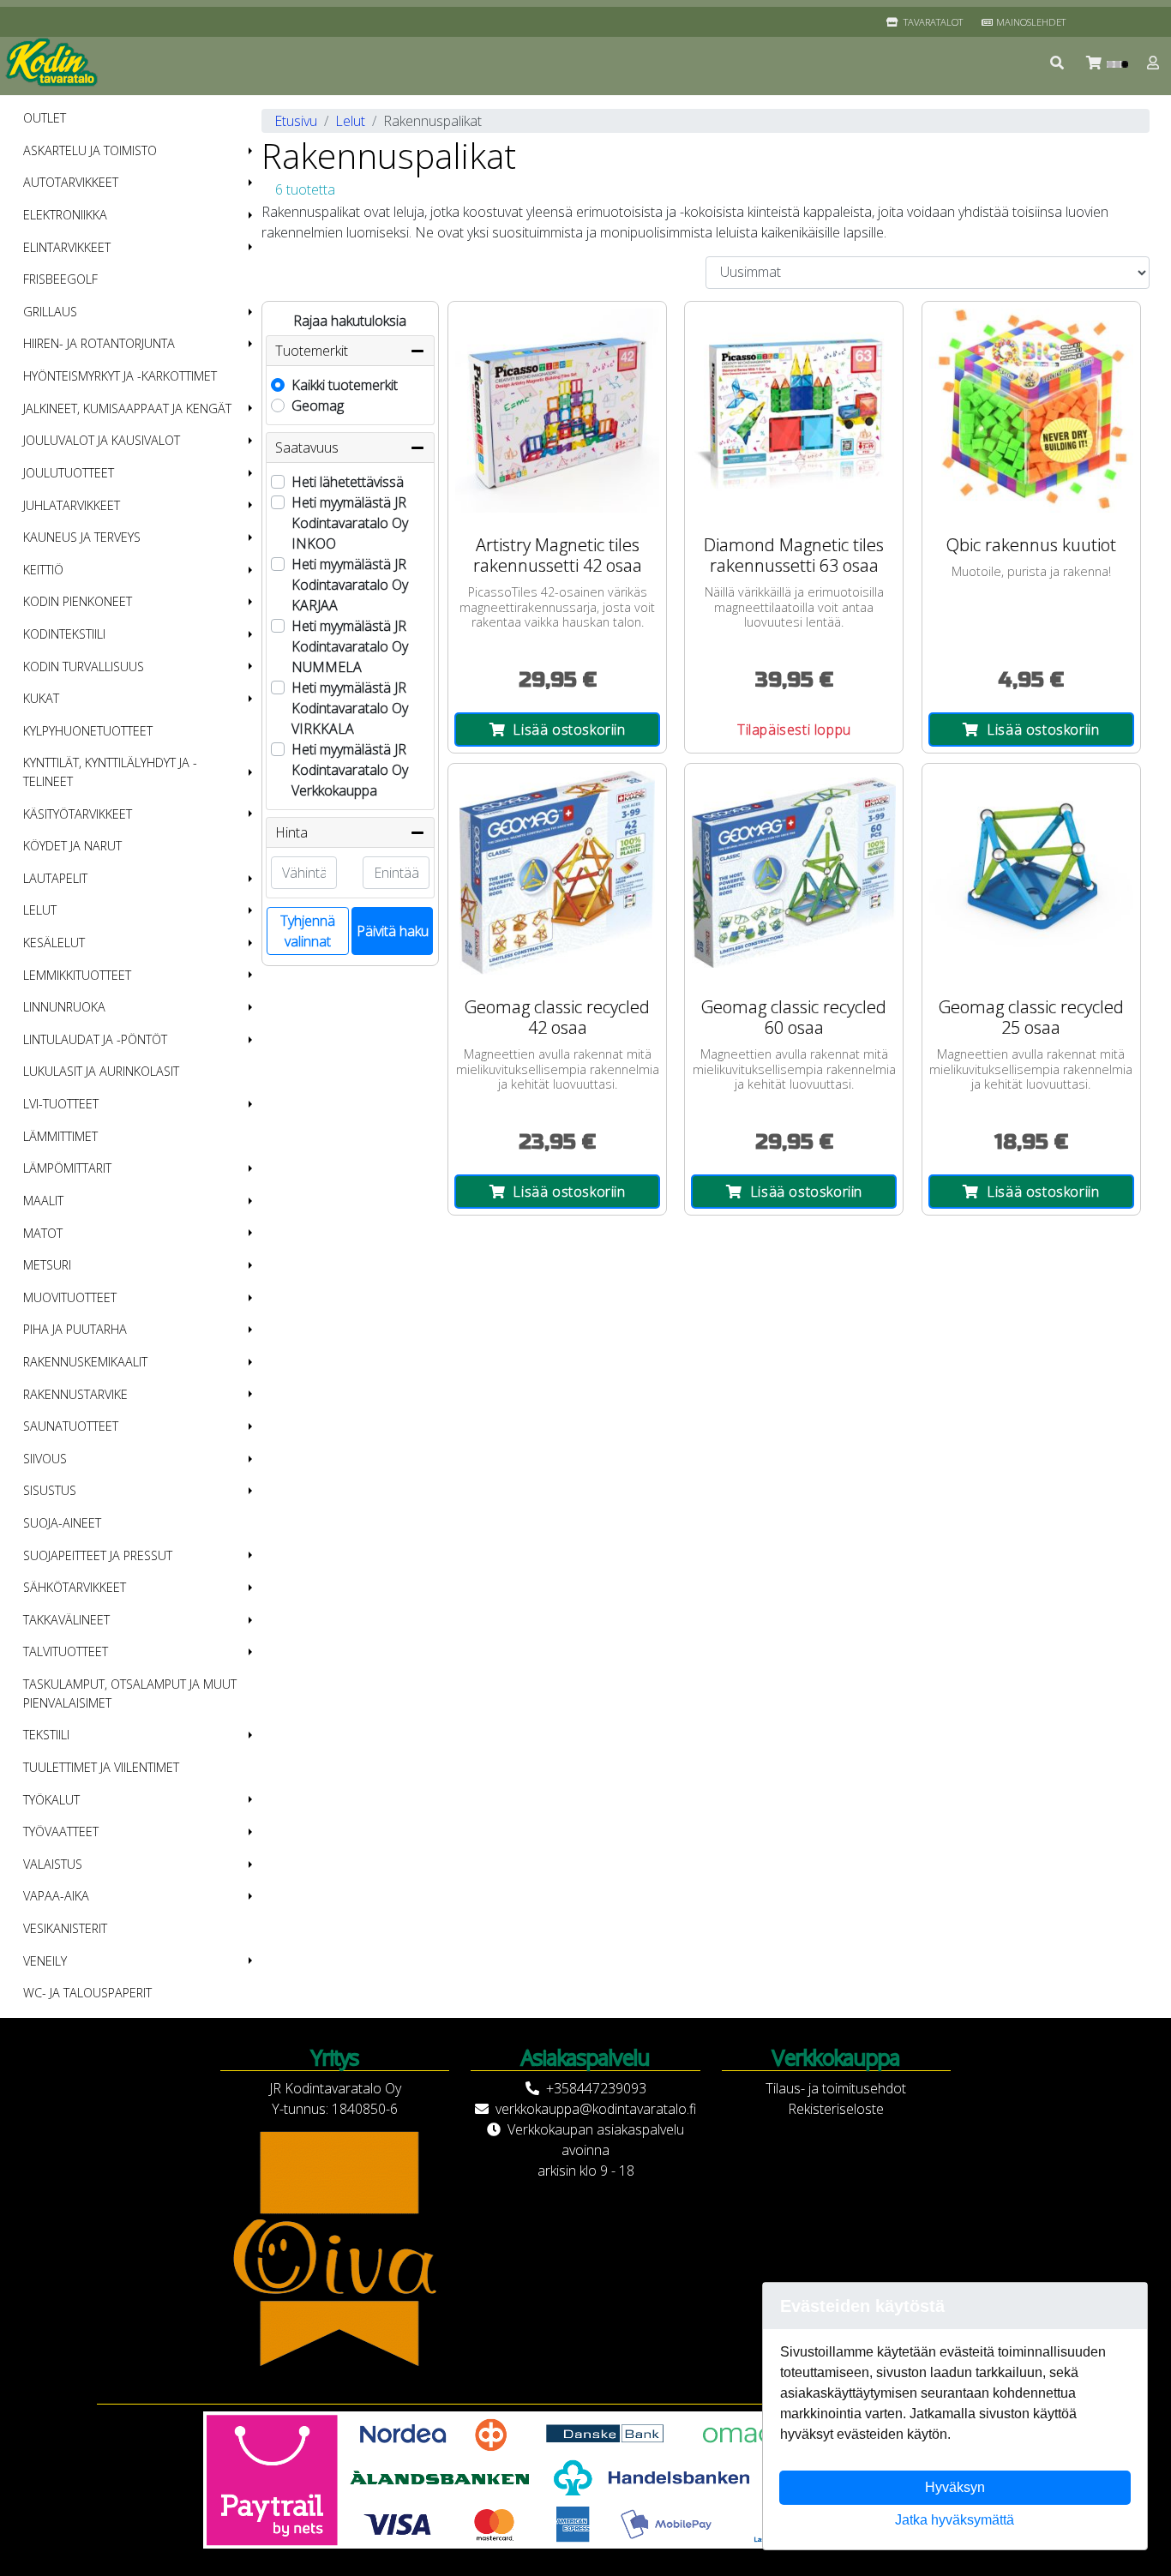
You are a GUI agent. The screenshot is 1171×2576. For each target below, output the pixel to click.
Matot (43, 1233)
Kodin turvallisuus (84, 667)
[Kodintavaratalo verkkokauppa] (53, 63)
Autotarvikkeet (71, 182)
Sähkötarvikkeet (75, 1587)
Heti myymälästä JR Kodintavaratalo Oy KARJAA (350, 585)
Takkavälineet (66, 1620)
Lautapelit (55, 878)
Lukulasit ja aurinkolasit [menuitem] (101, 1071)
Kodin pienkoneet (78, 601)
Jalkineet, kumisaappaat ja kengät (127, 408)
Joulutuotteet (69, 473)
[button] (1058, 63)
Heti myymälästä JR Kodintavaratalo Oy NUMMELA (350, 646)
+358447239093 (596, 2088)
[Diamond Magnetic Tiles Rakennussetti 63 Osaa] (794, 411)
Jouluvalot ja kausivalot (102, 440)
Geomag (318, 405)
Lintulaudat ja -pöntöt (95, 1039)
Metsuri (47, 1265)
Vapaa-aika (56, 1896)
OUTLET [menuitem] (45, 118)
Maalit (43, 1201)
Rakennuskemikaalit (85, 1362)
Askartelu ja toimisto (90, 150)
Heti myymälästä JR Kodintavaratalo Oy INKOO (350, 523)
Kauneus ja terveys (82, 537)
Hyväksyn (955, 2487)
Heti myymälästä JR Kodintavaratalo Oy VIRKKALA (350, 708)
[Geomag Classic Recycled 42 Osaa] (557, 873)
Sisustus (50, 1490)
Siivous (45, 1459)
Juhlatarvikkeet (72, 505)
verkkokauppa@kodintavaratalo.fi (596, 2109)
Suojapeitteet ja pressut (98, 1555)
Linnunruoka (64, 1007)
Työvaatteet (61, 1831)
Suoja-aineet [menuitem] (62, 1523)
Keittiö (43, 570)
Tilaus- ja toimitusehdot (836, 2088)
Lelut (40, 910)
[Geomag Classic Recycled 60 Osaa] (794, 873)
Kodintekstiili (64, 634)
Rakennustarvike (75, 1394)
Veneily (45, 1961)
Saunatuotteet (71, 1426)
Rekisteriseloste (836, 2109)
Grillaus (50, 312)
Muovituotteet (70, 1297)
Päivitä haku (393, 931)
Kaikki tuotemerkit (345, 385)
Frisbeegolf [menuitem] (60, 279)
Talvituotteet (66, 1651)
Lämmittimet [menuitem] (60, 1136)
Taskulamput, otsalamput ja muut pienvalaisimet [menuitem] (130, 1693)
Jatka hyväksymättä (955, 2520)
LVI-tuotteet (61, 1104)
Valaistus (53, 1864)
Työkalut (51, 1800)
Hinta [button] (291, 832)
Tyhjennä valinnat (308, 931)
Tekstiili (46, 1735)
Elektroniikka (65, 215)
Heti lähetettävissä (348, 482)
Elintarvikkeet (67, 247)
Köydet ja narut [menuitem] (72, 846)
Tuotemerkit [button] (312, 351)
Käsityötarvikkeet (78, 814)
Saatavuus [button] (307, 447)
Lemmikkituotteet (77, 975)
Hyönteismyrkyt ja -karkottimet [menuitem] (120, 376)
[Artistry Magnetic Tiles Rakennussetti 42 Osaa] (557, 411)
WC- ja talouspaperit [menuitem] (87, 1993)
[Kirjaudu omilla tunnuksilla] (1154, 63)
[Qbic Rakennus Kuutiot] (1031, 411)
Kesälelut (54, 943)
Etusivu (296, 121)
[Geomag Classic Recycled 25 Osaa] (1031, 873)
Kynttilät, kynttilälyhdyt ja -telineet (110, 772)
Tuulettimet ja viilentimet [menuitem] (101, 1767)
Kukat (41, 698)
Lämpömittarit (67, 1168)
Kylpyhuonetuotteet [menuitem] (88, 731)
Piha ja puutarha (75, 1329)
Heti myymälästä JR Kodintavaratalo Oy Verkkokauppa (350, 770)
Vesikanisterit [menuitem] (65, 1928)
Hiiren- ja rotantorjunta (99, 343)
